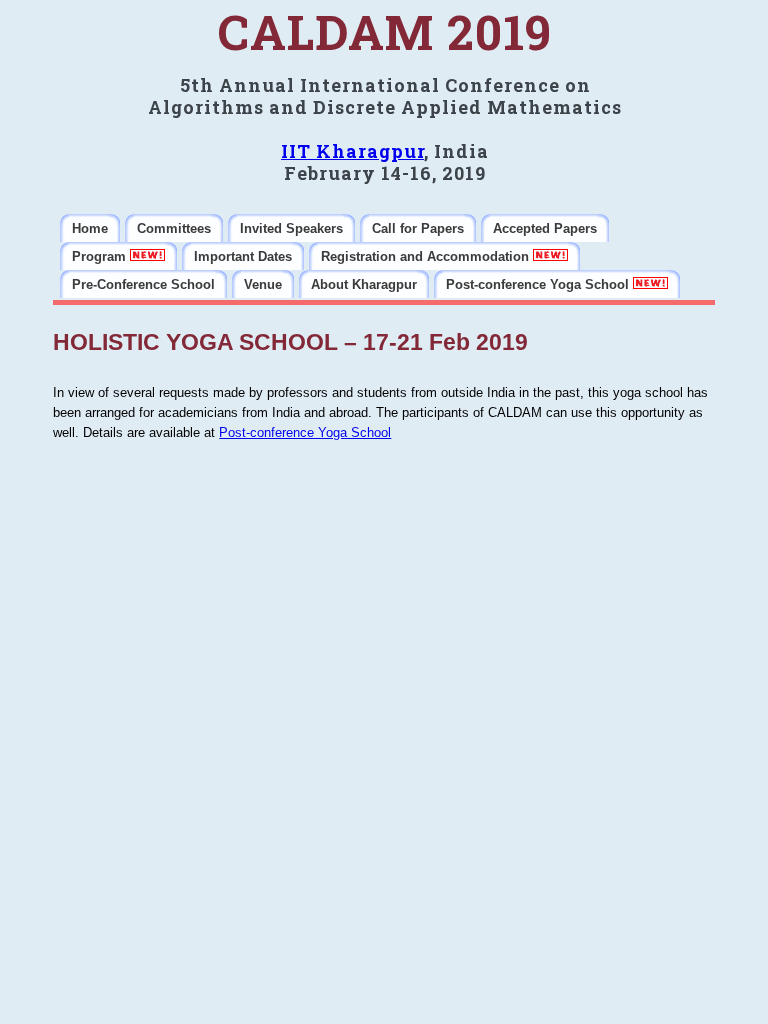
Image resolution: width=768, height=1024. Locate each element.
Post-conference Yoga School (305, 432)
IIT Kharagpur (352, 151)
